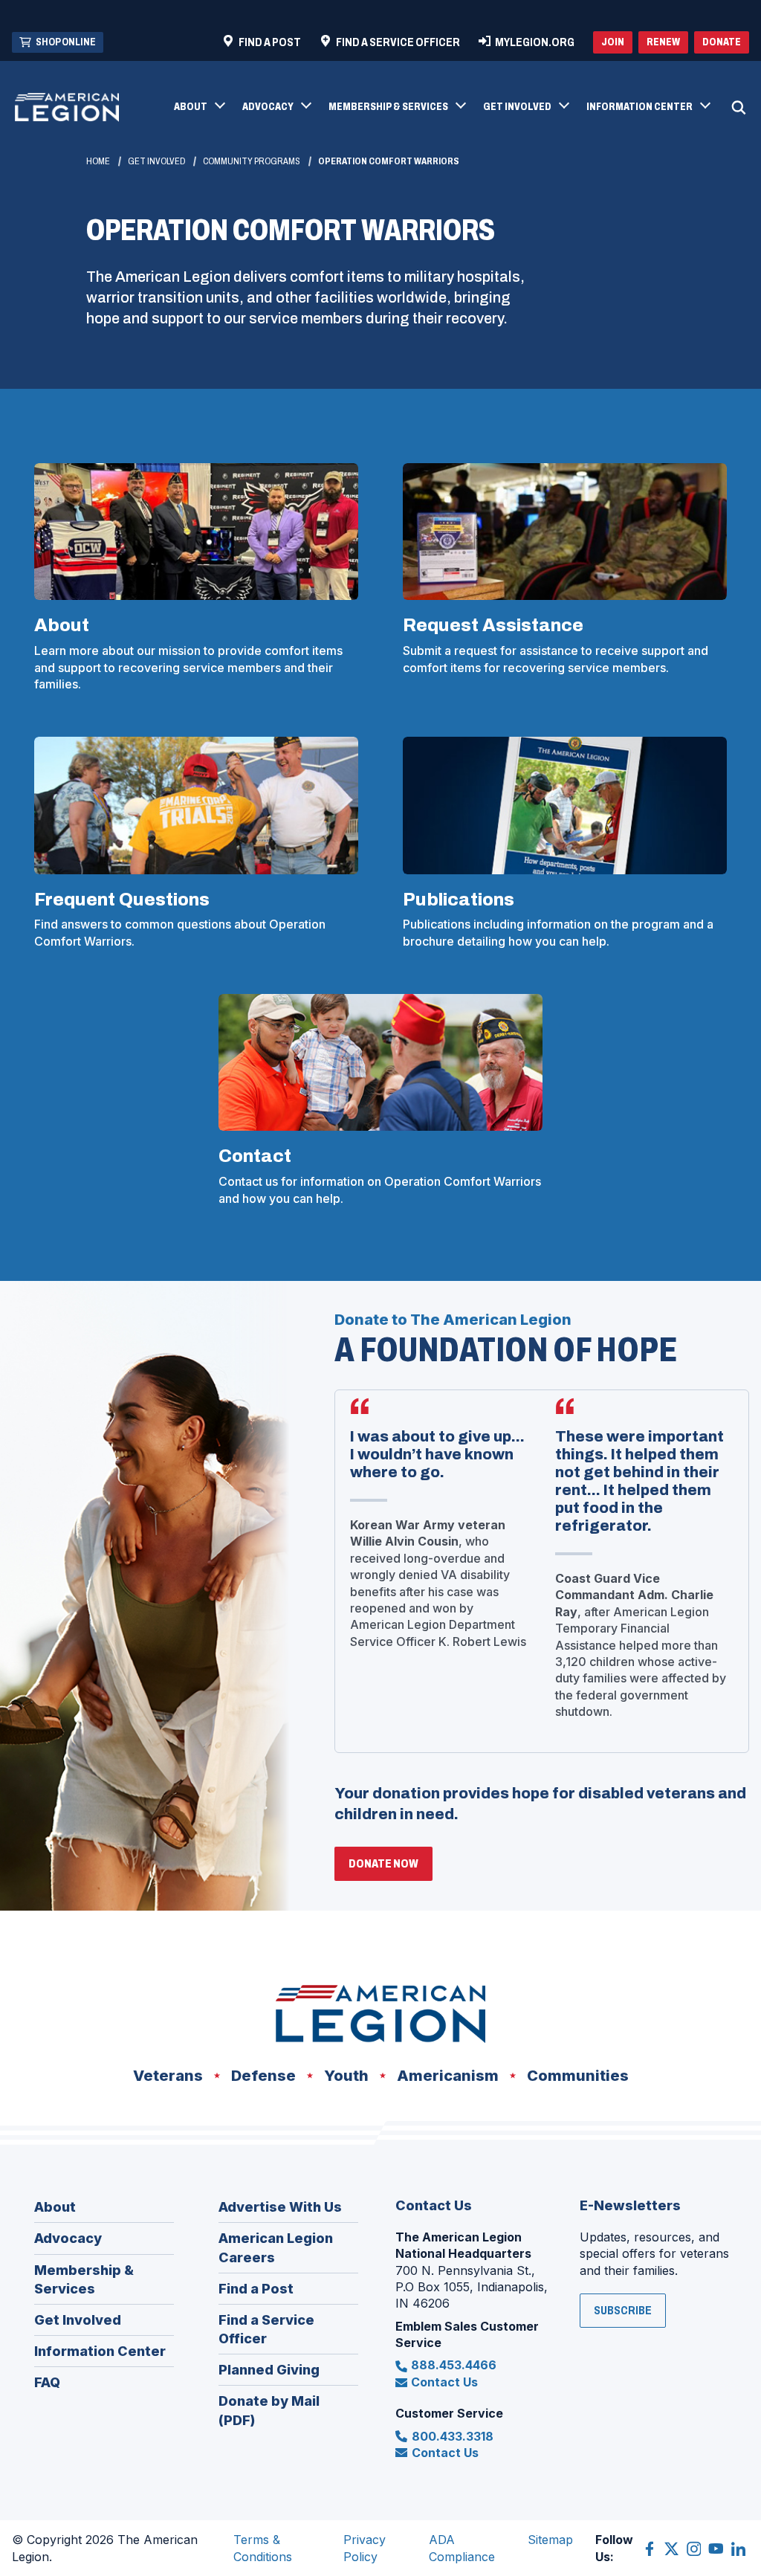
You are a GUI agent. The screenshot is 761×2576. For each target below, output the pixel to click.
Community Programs (252, 161)
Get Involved (156, 161)
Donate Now (391, 1869)
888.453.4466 (454, 2365)
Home (98, 161)
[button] (199, 108)
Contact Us (444, 2382)
